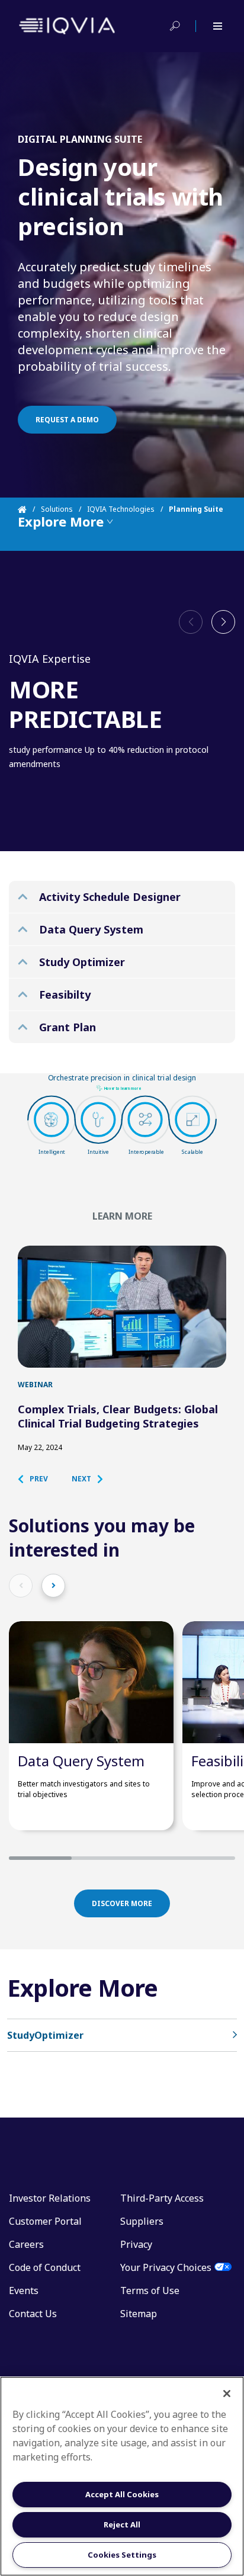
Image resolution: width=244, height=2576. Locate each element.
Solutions (57, 509)
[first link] (122, 1307)
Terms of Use (150, 2291)
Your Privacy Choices (166, 2267)
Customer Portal (45, 2221)
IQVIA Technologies (121, 509)
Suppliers (142, 2221)
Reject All (122, 2524)
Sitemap (139, 2314)
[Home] (29, 509)
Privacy (136, 2244)
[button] (223, 622)
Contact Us (33, 2314)
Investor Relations (50, 2198)
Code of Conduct (45, 2267)
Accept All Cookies (122, 2494)
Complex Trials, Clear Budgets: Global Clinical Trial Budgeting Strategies (118, 1416)
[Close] (227, 2394)
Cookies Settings (122, 2555)
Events (24, 2291)
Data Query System (81, 1761)
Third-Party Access (162, 2198)
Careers (26, 2244)
